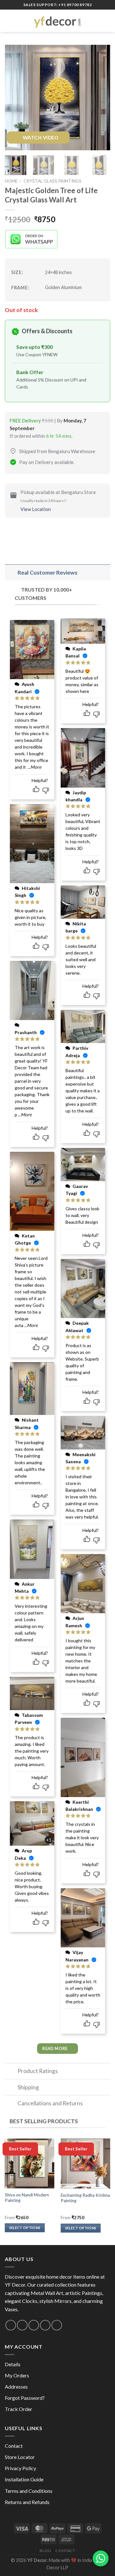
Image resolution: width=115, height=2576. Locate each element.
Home (11, 181)
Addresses (16, 2387)
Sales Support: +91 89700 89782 (58, 5)
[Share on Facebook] (22, 533)
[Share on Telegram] (68, 533)
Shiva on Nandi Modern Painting (27, 2198)
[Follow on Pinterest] (45, 2325)
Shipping (28, 2087)
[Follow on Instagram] (11, 2325)
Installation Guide (24, 2479)
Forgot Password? (25, 2398)
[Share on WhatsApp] (11, 533)
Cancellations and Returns (50, 2103)
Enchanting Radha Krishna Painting (85, 2198)
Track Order (19, 2409)
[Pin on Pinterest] (57, 533)
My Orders (17, 2375)
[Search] (97, 21)
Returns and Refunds (27, 2502)
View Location (36, 509)
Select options (25, 2228)
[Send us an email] (22, 2325)
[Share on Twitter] (34, 533)
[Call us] (34, 2325)
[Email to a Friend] (45, 533)
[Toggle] (11, 573)
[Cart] (107, 21)
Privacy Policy (20, 2468)
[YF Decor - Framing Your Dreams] (57, 21)
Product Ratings (38, 2071)
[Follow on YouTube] (57, 2325)
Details (13, 2364)
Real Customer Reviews (47, 573)
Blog (45, 2551)
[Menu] (9, 21)
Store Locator (20, 2457)
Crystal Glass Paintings (53, 181)
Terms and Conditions (29, 2491)
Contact (14, 2446)
